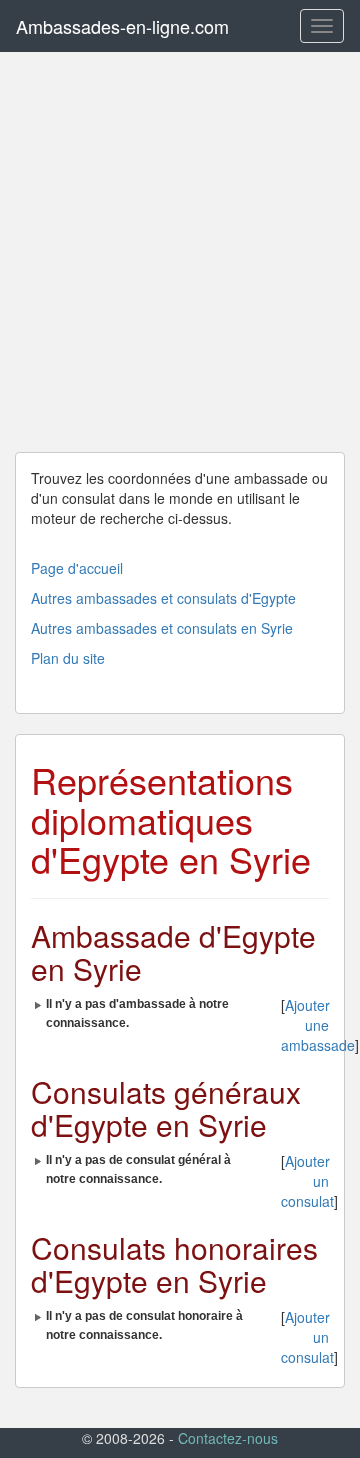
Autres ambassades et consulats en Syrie (162, 628)
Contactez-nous (228, 1438)
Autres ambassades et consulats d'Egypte (163, 598)
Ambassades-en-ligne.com (122, 26)
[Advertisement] (180, 252)
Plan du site (68, 658)
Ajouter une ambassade (318, 1025)
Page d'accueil (77, 568)
